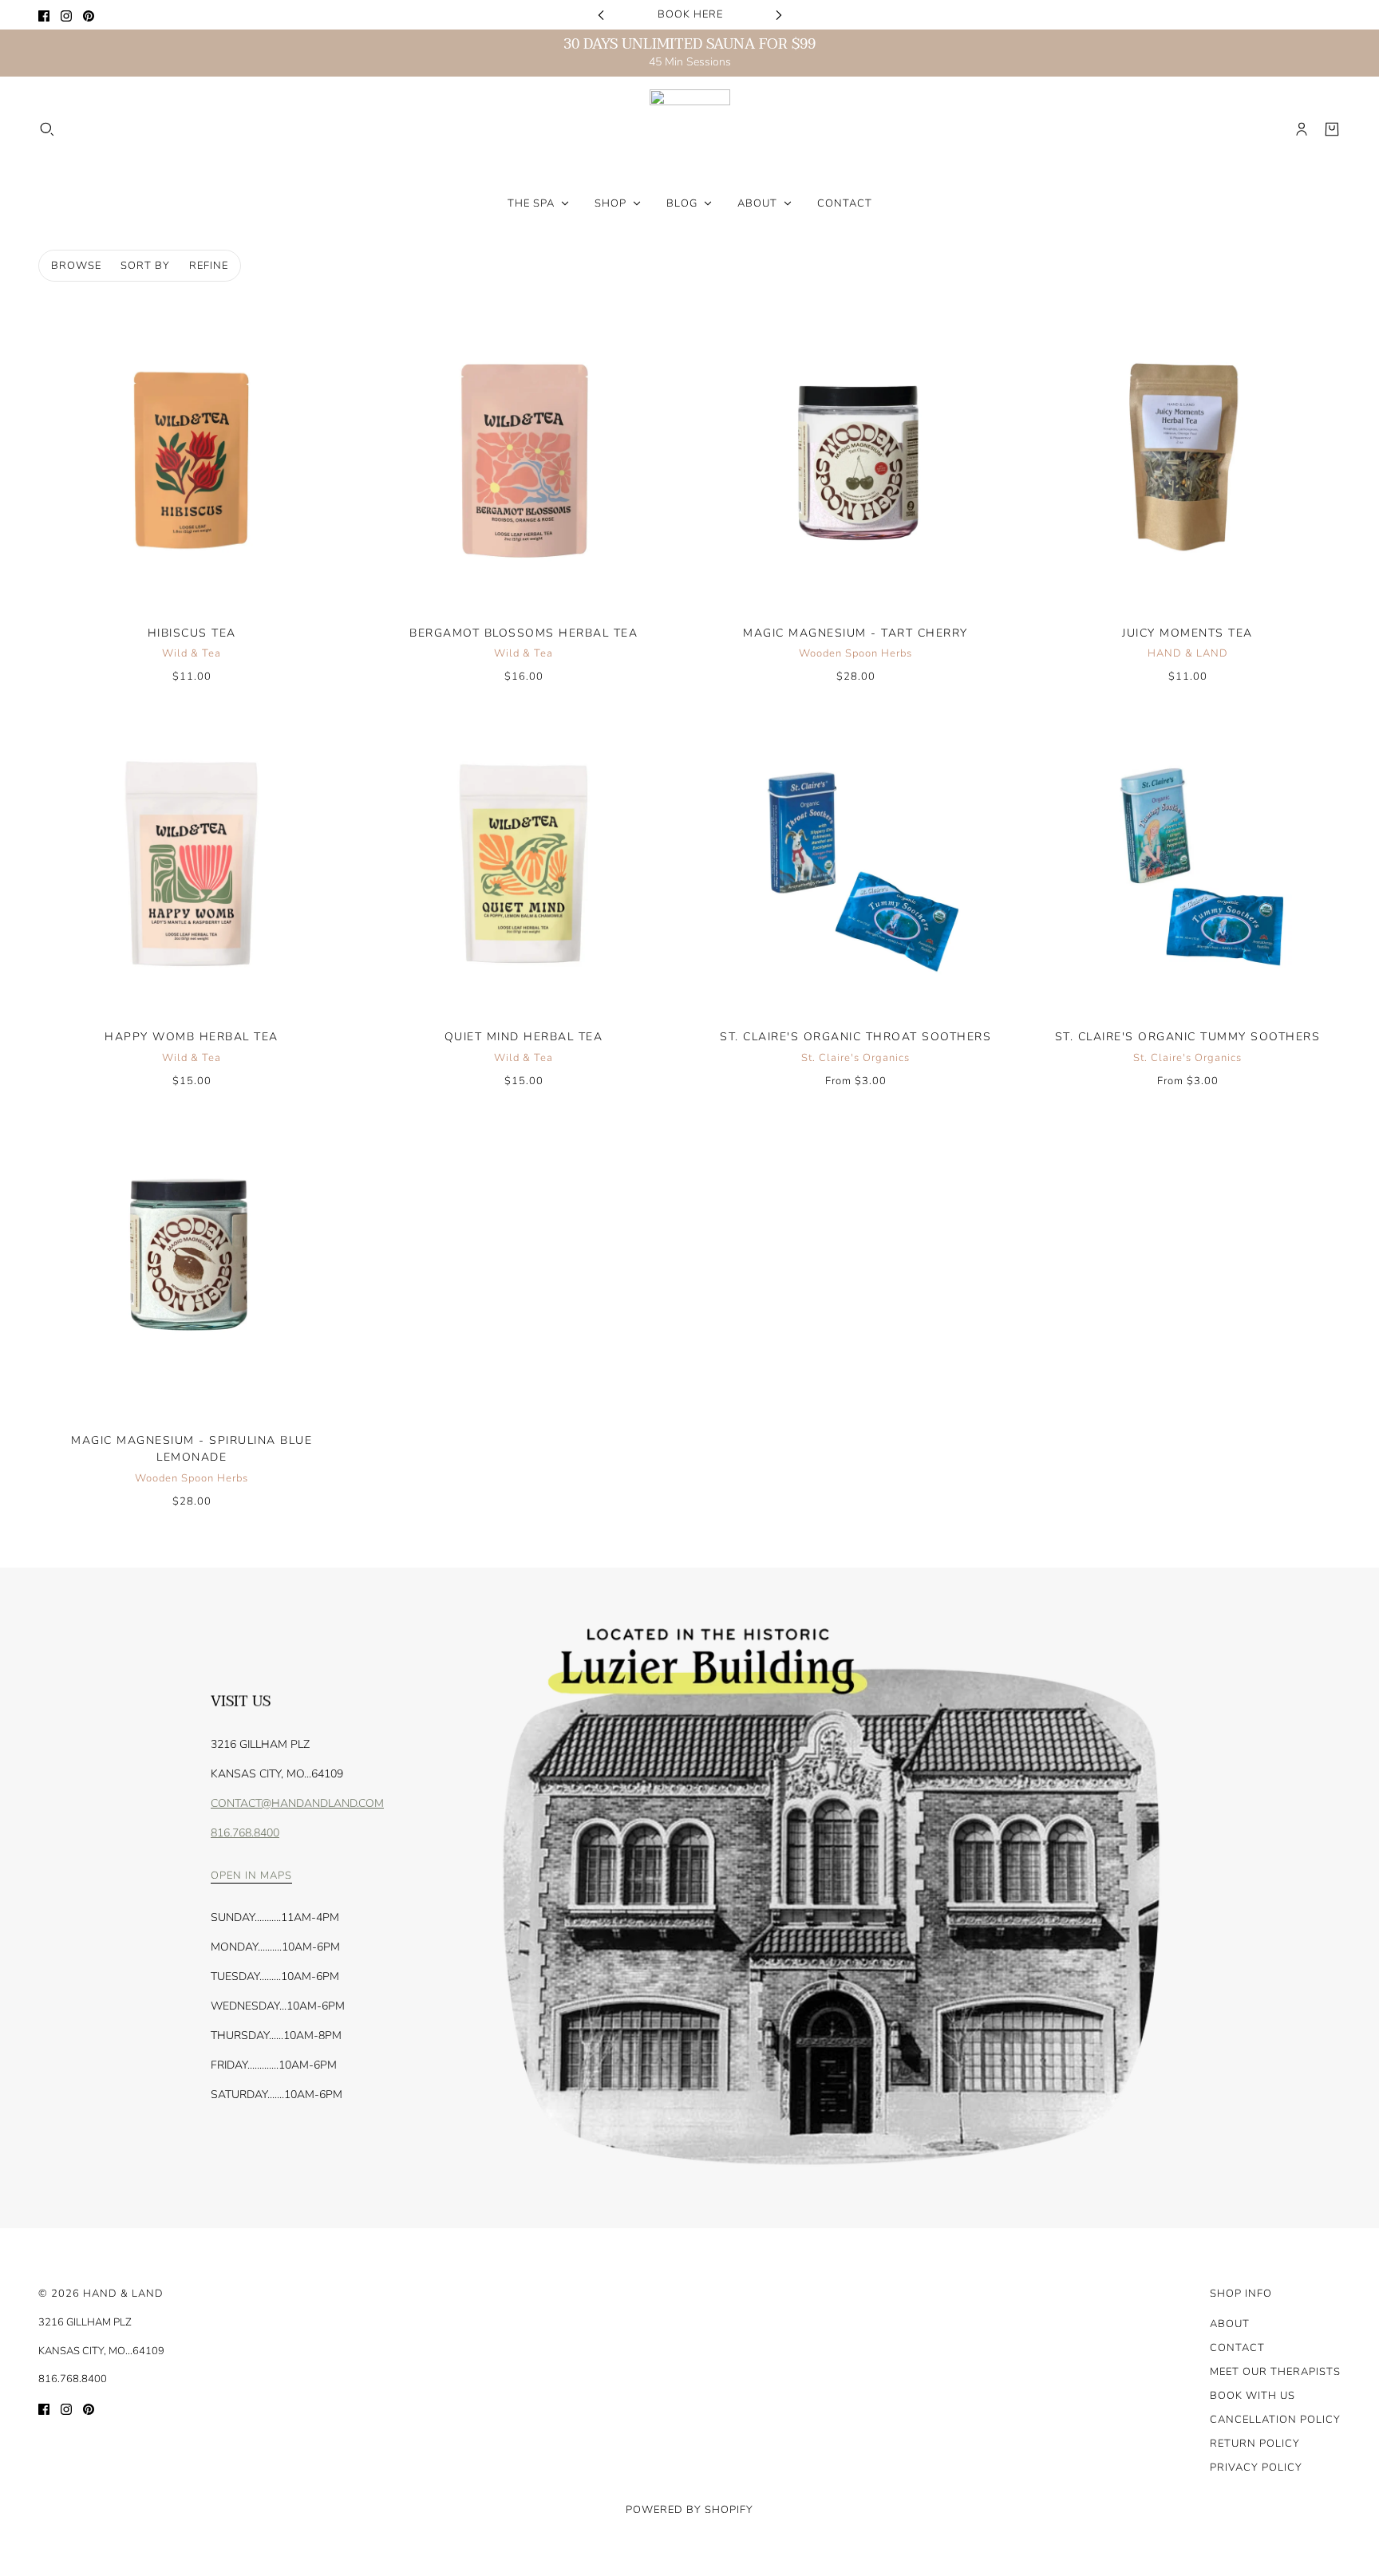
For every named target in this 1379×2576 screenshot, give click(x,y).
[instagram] (66, 15)
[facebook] (44, 15)
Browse (76, 266)
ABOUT (1230, 2324)
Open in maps (251, 1877)
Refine (209, 266)
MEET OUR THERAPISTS (1275, 2372)
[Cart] (1332, 129)
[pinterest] (89, 15)
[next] (779, 15)
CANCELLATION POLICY (1275, 2420)
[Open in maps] (828, 1898)
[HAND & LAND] (690, 130)
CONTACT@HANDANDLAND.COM (297, 1803)
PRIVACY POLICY (1256, 2468)
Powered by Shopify (689, 2510)
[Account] (1302, 129)
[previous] (601, 15)
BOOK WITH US (1253, 2396)
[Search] (47, 129)
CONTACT (1237, 2348)
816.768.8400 (245, 1833)
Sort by (145, 266)
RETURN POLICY (1255, 2444)
